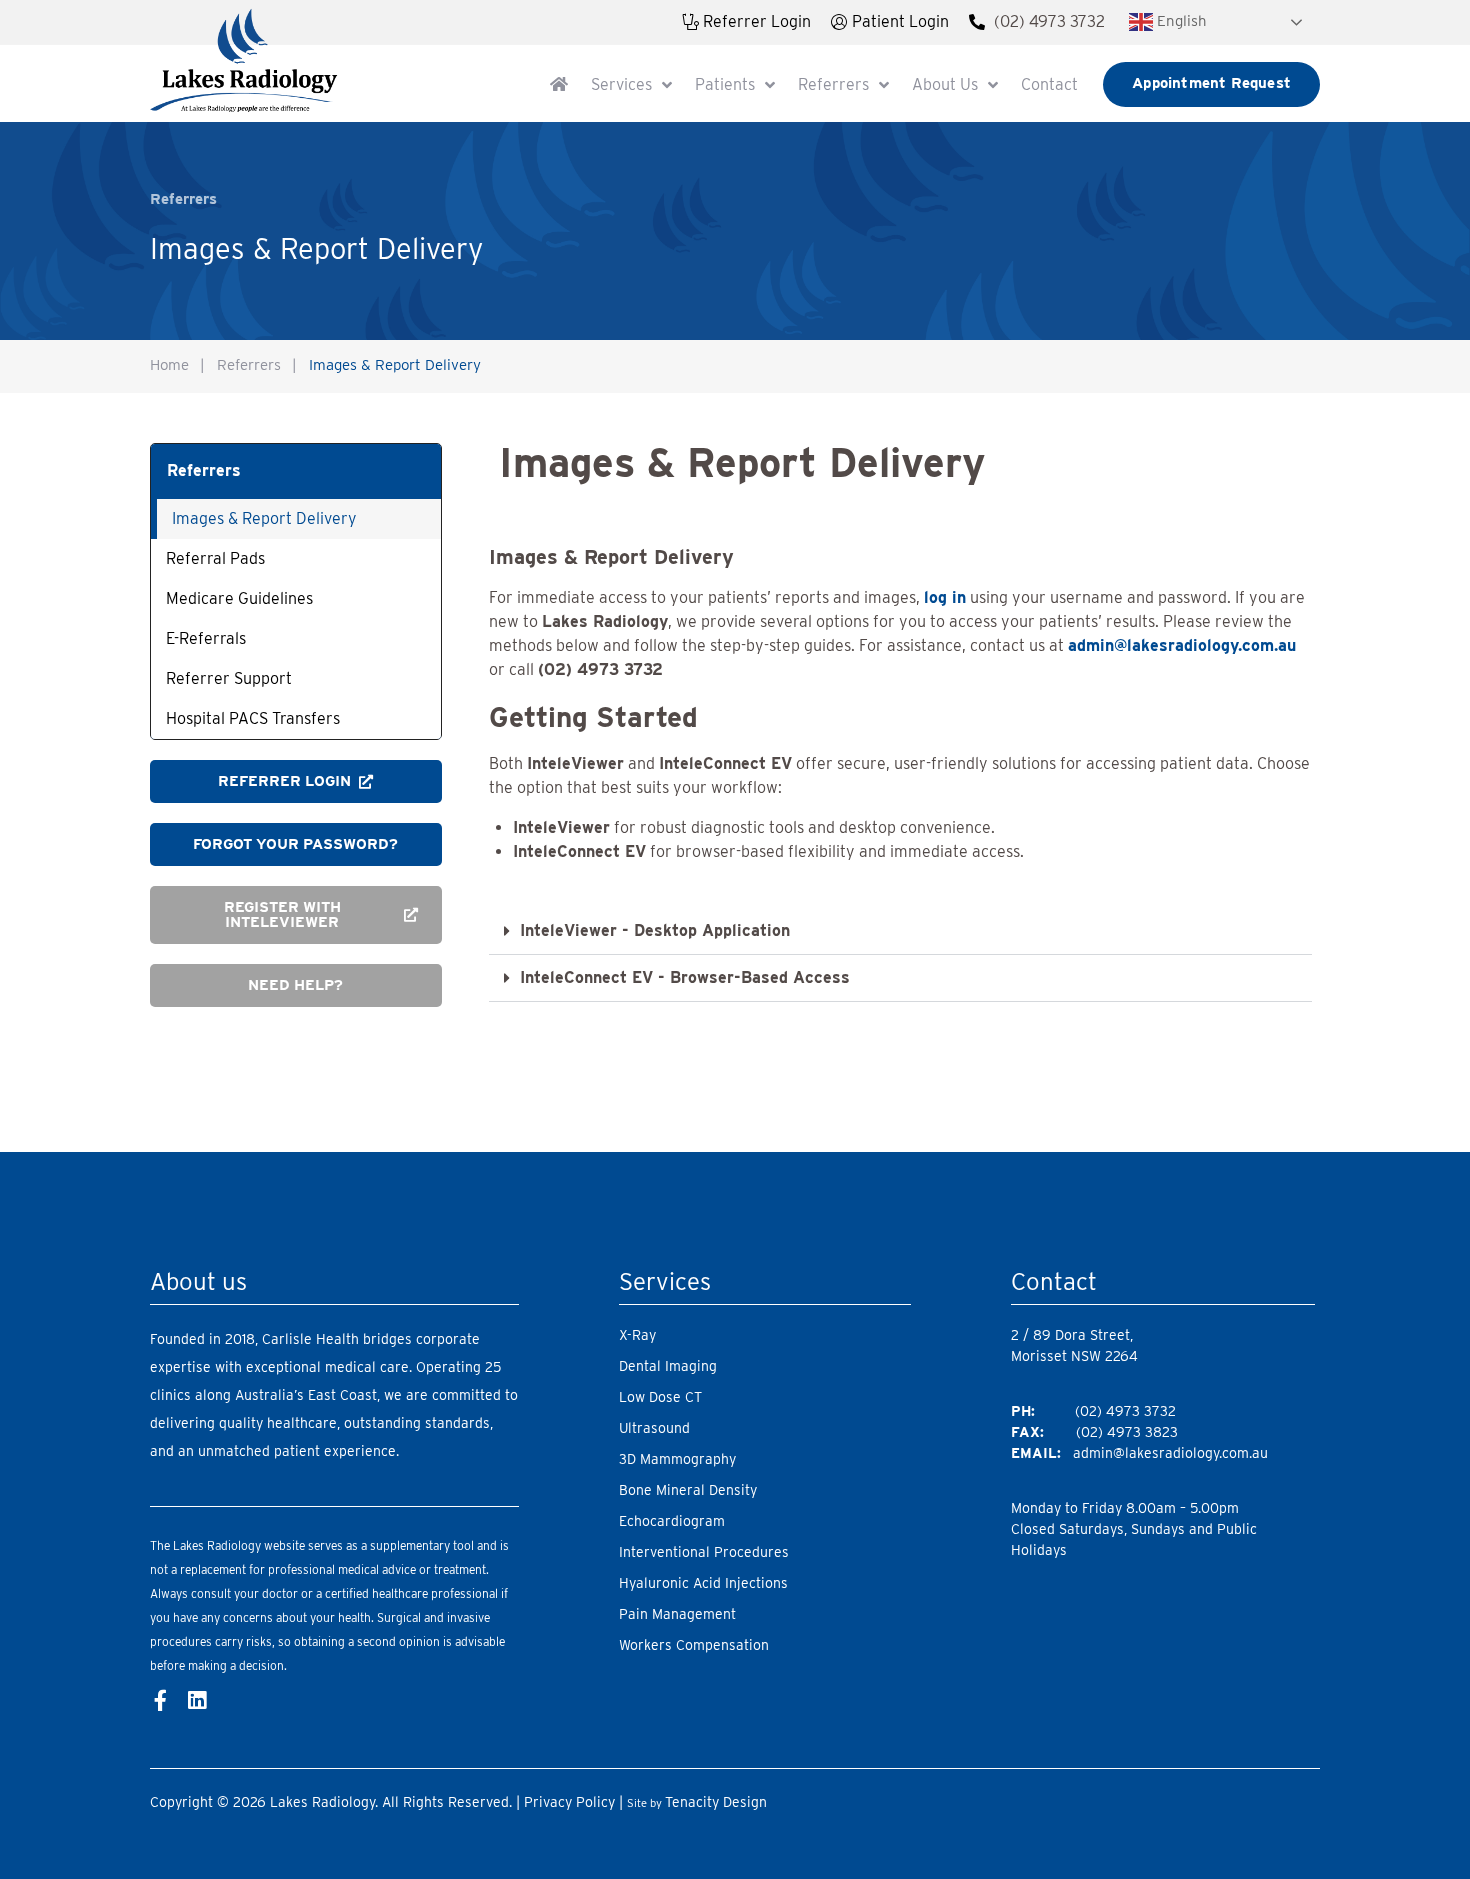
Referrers (249, 365)
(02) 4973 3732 (1049, 21)
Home (169, 365)
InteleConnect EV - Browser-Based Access (685, 977)
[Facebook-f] (160, 1700)
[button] (900, 931)
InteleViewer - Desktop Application (655, 930)
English (1180, 21)
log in (945, 597)
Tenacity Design (716, 1802)
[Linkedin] (196, 1700)
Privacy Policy (569, 1802)
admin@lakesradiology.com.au (1170, 1453)
